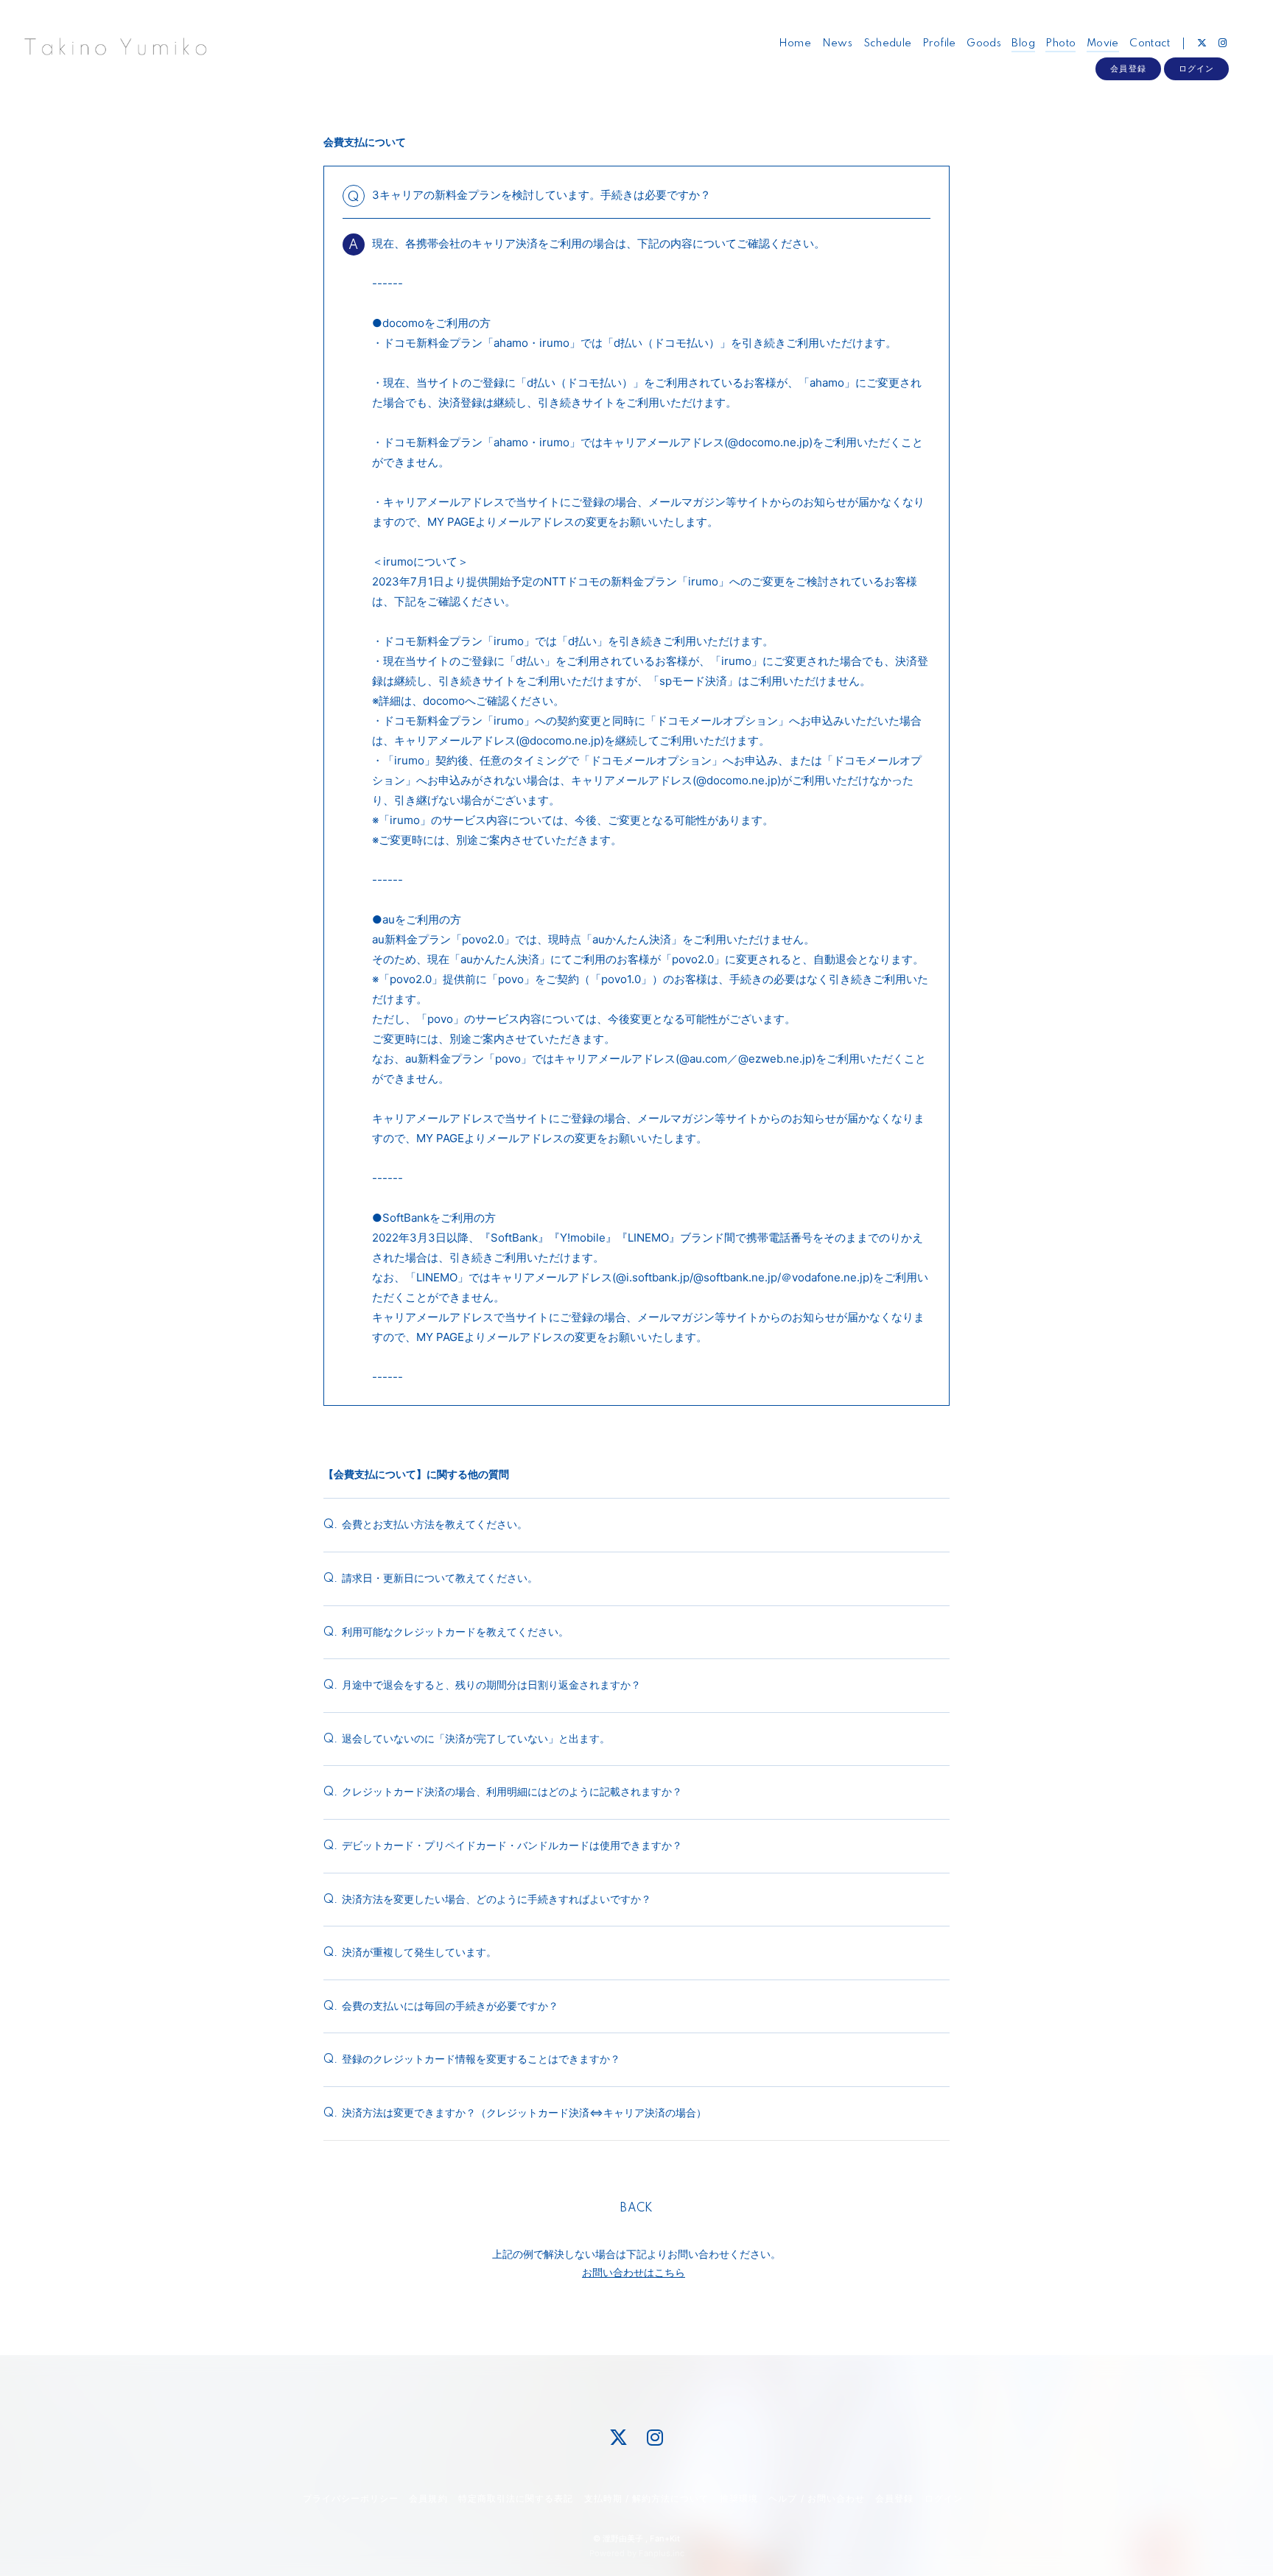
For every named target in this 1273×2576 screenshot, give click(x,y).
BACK (636, 2209)
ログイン (1196, 68)
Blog (1023, 43)
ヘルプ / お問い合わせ (816, 2498)
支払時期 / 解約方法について (647, 2498)
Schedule (888, 43)
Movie (1103, 43)
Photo (1060, 43)
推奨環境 (739, 2498)
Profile (939, 43)
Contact (1150, 43)
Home (795, 43)
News (838, 43)
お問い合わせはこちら (634, 2272)
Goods (984, 43)
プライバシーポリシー (351, 2498)
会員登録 (1128, 68)
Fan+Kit (665, 2538)
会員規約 (428, 2498)
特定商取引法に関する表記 (516, 2498)
